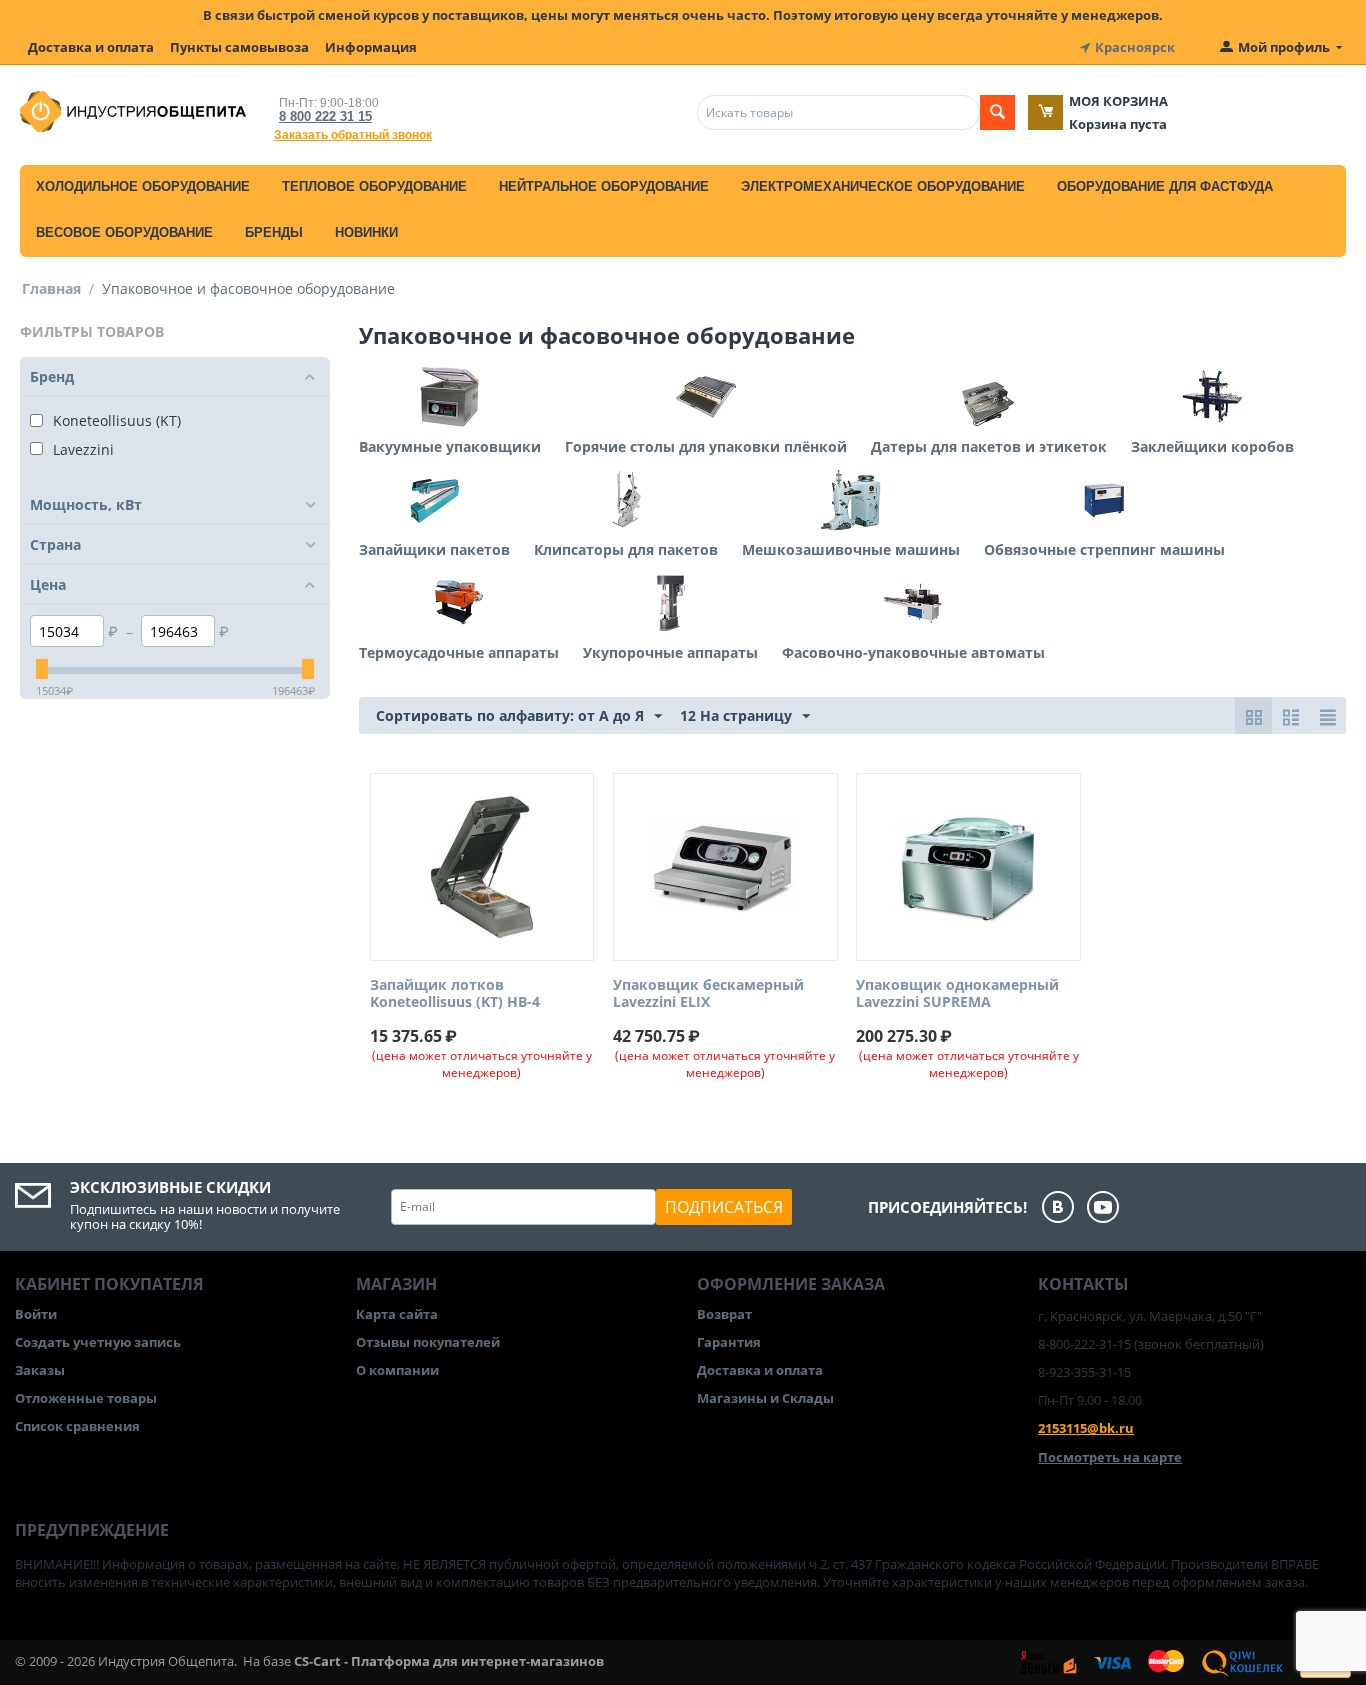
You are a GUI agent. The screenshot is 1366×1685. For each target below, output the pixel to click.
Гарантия (729, 1342)
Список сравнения (77, 1426)
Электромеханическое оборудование (883, 186)
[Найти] (997, 112)
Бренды (274, 232)
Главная (51, 288)
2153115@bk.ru (1086, 1428)
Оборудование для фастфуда (1165, 186)
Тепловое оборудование (374, 186)
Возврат (724, 1314)
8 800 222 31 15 (325, 116)
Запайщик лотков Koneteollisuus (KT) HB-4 (455, 994)
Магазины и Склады (765, 1398)
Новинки (366, 232)
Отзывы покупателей (428, 1342)
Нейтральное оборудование (604, 186)
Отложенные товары (86, 1398)
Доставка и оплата (91, 47)
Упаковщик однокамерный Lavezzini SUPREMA (957, 994)
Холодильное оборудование (143, 186)
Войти (36, 1314)
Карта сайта (397, 1314)
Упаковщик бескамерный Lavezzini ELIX (708, 994)
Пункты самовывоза (239, 47)
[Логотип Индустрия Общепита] (133, 110)
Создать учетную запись (98, 1342)
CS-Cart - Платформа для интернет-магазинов (449, 1661)
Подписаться (724, 1207)
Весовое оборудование (124, 232)
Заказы (40, 1370)
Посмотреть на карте (1110, 1457)
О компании (397, 1370)
